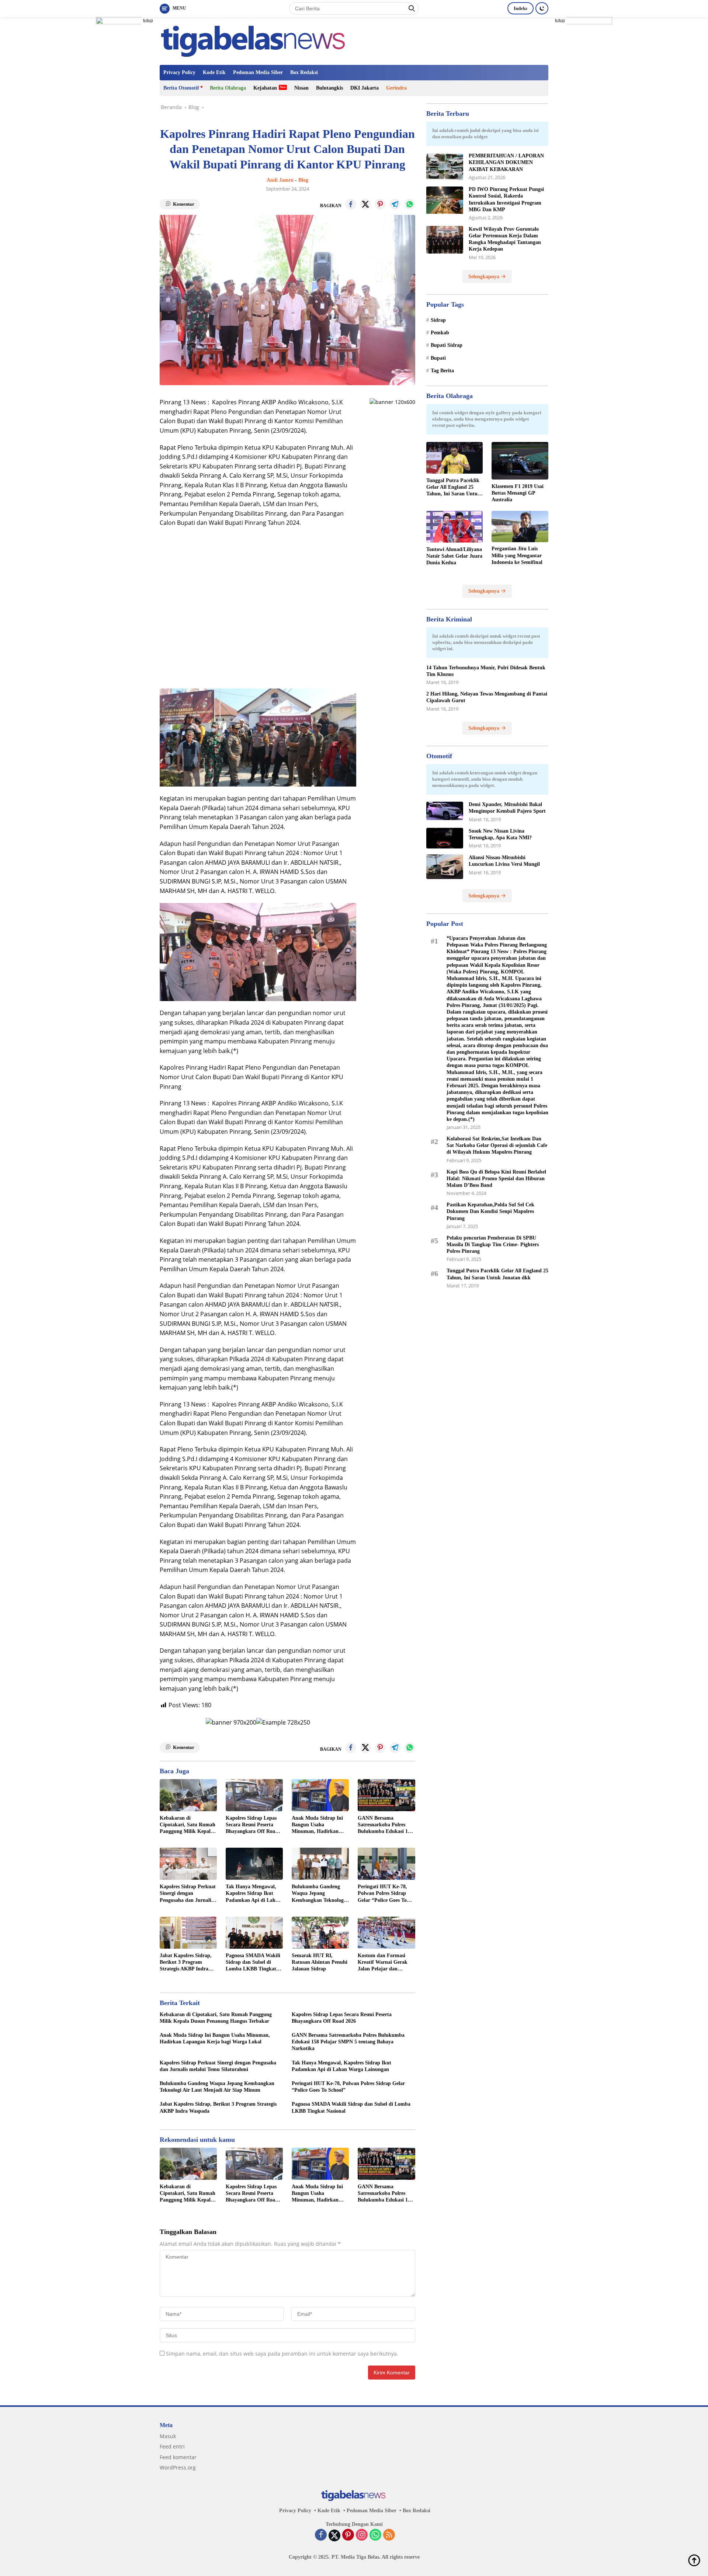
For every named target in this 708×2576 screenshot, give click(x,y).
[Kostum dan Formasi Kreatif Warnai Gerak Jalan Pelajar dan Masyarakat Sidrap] (386, 1933)
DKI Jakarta (365, 88)
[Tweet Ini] (365, 204)
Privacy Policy (179, 72)
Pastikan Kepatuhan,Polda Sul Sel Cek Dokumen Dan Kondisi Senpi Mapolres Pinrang (490, 1211)
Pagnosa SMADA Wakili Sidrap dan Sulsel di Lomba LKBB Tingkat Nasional (253, 1963)
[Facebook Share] (351, 204)
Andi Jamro (280, 180)
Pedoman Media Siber (258, 72)
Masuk (168, 2436)
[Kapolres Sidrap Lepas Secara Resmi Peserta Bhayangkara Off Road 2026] (254, 1795)
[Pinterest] (348, 2535)
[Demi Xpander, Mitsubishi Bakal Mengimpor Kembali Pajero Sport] (445, 811)
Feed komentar (178, 2457)
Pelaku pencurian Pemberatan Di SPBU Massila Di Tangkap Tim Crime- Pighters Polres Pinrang (493, 1245)
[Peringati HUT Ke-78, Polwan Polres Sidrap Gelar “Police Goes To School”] (386, 1864)
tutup (148, 21)
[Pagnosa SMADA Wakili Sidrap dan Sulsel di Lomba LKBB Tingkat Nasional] (254, 1933)
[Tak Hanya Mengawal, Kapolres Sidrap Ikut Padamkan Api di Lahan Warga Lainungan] (254, 1864)
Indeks (520, 8)
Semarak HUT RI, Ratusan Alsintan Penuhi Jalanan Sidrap (320, 1962)
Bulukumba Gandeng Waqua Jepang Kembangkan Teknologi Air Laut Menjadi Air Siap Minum (318, 1894)
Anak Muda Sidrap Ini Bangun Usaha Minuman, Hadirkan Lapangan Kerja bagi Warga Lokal (317, 1825)
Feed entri (172, 2446)
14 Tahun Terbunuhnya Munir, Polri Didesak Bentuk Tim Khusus (486, 671)
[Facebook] (321, 2535)
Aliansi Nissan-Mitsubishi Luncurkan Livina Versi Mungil (504, 861)
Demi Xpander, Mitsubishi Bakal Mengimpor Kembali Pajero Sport (507, 808)
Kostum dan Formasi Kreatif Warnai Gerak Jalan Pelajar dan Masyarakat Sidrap (383, 1963)
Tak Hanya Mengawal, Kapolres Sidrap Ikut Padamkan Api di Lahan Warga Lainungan (253, 1894)
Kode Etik (214, 72)
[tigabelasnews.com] (255, 40)
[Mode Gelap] (542, 8)
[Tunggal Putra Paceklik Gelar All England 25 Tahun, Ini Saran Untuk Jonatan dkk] (455, 458)
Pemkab (440, 333)
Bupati (438, 358)
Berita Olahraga (228, 88)
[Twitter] (334, 2535)
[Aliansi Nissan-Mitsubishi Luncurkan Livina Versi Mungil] (445, 867)
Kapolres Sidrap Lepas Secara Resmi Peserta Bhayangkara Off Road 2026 (252, 1825)
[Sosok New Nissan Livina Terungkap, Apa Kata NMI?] (445, 838)
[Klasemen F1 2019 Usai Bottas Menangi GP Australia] (520, 461)
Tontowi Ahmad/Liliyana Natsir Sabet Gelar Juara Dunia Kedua (454, 556)
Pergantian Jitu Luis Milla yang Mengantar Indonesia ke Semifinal (517, 556)
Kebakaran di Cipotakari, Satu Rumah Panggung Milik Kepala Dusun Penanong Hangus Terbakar (188, 1825)
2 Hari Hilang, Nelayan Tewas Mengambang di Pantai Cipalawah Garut (487, 698)
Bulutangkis (329, 88)
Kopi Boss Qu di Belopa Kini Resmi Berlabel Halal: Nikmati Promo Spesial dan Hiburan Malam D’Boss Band (496, 1179)
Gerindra (396, 88)
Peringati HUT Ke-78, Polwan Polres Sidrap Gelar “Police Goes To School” (382, 1894)
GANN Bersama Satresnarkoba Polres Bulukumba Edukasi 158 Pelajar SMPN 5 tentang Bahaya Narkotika (385, 1825)
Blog (303, 180)
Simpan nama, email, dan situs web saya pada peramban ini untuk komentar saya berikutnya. (282, 2354)
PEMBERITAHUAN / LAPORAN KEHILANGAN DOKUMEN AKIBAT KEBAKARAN (506, 163)
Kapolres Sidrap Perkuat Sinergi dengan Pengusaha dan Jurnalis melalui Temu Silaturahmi (188, 1894)
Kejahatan (265, 88)
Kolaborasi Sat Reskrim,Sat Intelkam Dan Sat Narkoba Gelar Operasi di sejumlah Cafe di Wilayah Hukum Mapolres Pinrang (497, 1145)
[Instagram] (362, 2535)
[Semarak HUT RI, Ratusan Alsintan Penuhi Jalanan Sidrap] (320, 1933)
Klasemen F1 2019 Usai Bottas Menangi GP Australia (518, 493)
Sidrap (438, 320)
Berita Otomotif (181, 88)
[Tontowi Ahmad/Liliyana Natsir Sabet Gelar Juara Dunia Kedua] (455, 527)
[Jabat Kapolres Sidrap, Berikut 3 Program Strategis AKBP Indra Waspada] (188, 1933)
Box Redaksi (304, 72)
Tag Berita (442, 371)
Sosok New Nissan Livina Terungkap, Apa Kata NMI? (500, 834)
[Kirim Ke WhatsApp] (410, 204)
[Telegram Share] (395, 204)
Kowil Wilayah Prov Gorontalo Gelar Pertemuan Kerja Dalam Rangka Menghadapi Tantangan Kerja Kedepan (505, 239)
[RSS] (389, 2535)
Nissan (301, 88)
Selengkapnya (485, 277)
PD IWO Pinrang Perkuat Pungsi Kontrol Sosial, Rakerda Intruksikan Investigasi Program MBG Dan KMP (506, 200)
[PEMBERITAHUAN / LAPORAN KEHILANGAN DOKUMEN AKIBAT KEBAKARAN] (445, 167)
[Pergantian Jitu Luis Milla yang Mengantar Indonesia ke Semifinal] (520, 527)
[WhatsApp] (375, 2535)
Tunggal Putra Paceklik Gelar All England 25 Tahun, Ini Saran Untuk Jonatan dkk (453, 488)
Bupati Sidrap (447, 346)
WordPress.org (178, 2467)
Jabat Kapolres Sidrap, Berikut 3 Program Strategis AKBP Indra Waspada (186, 1963)
